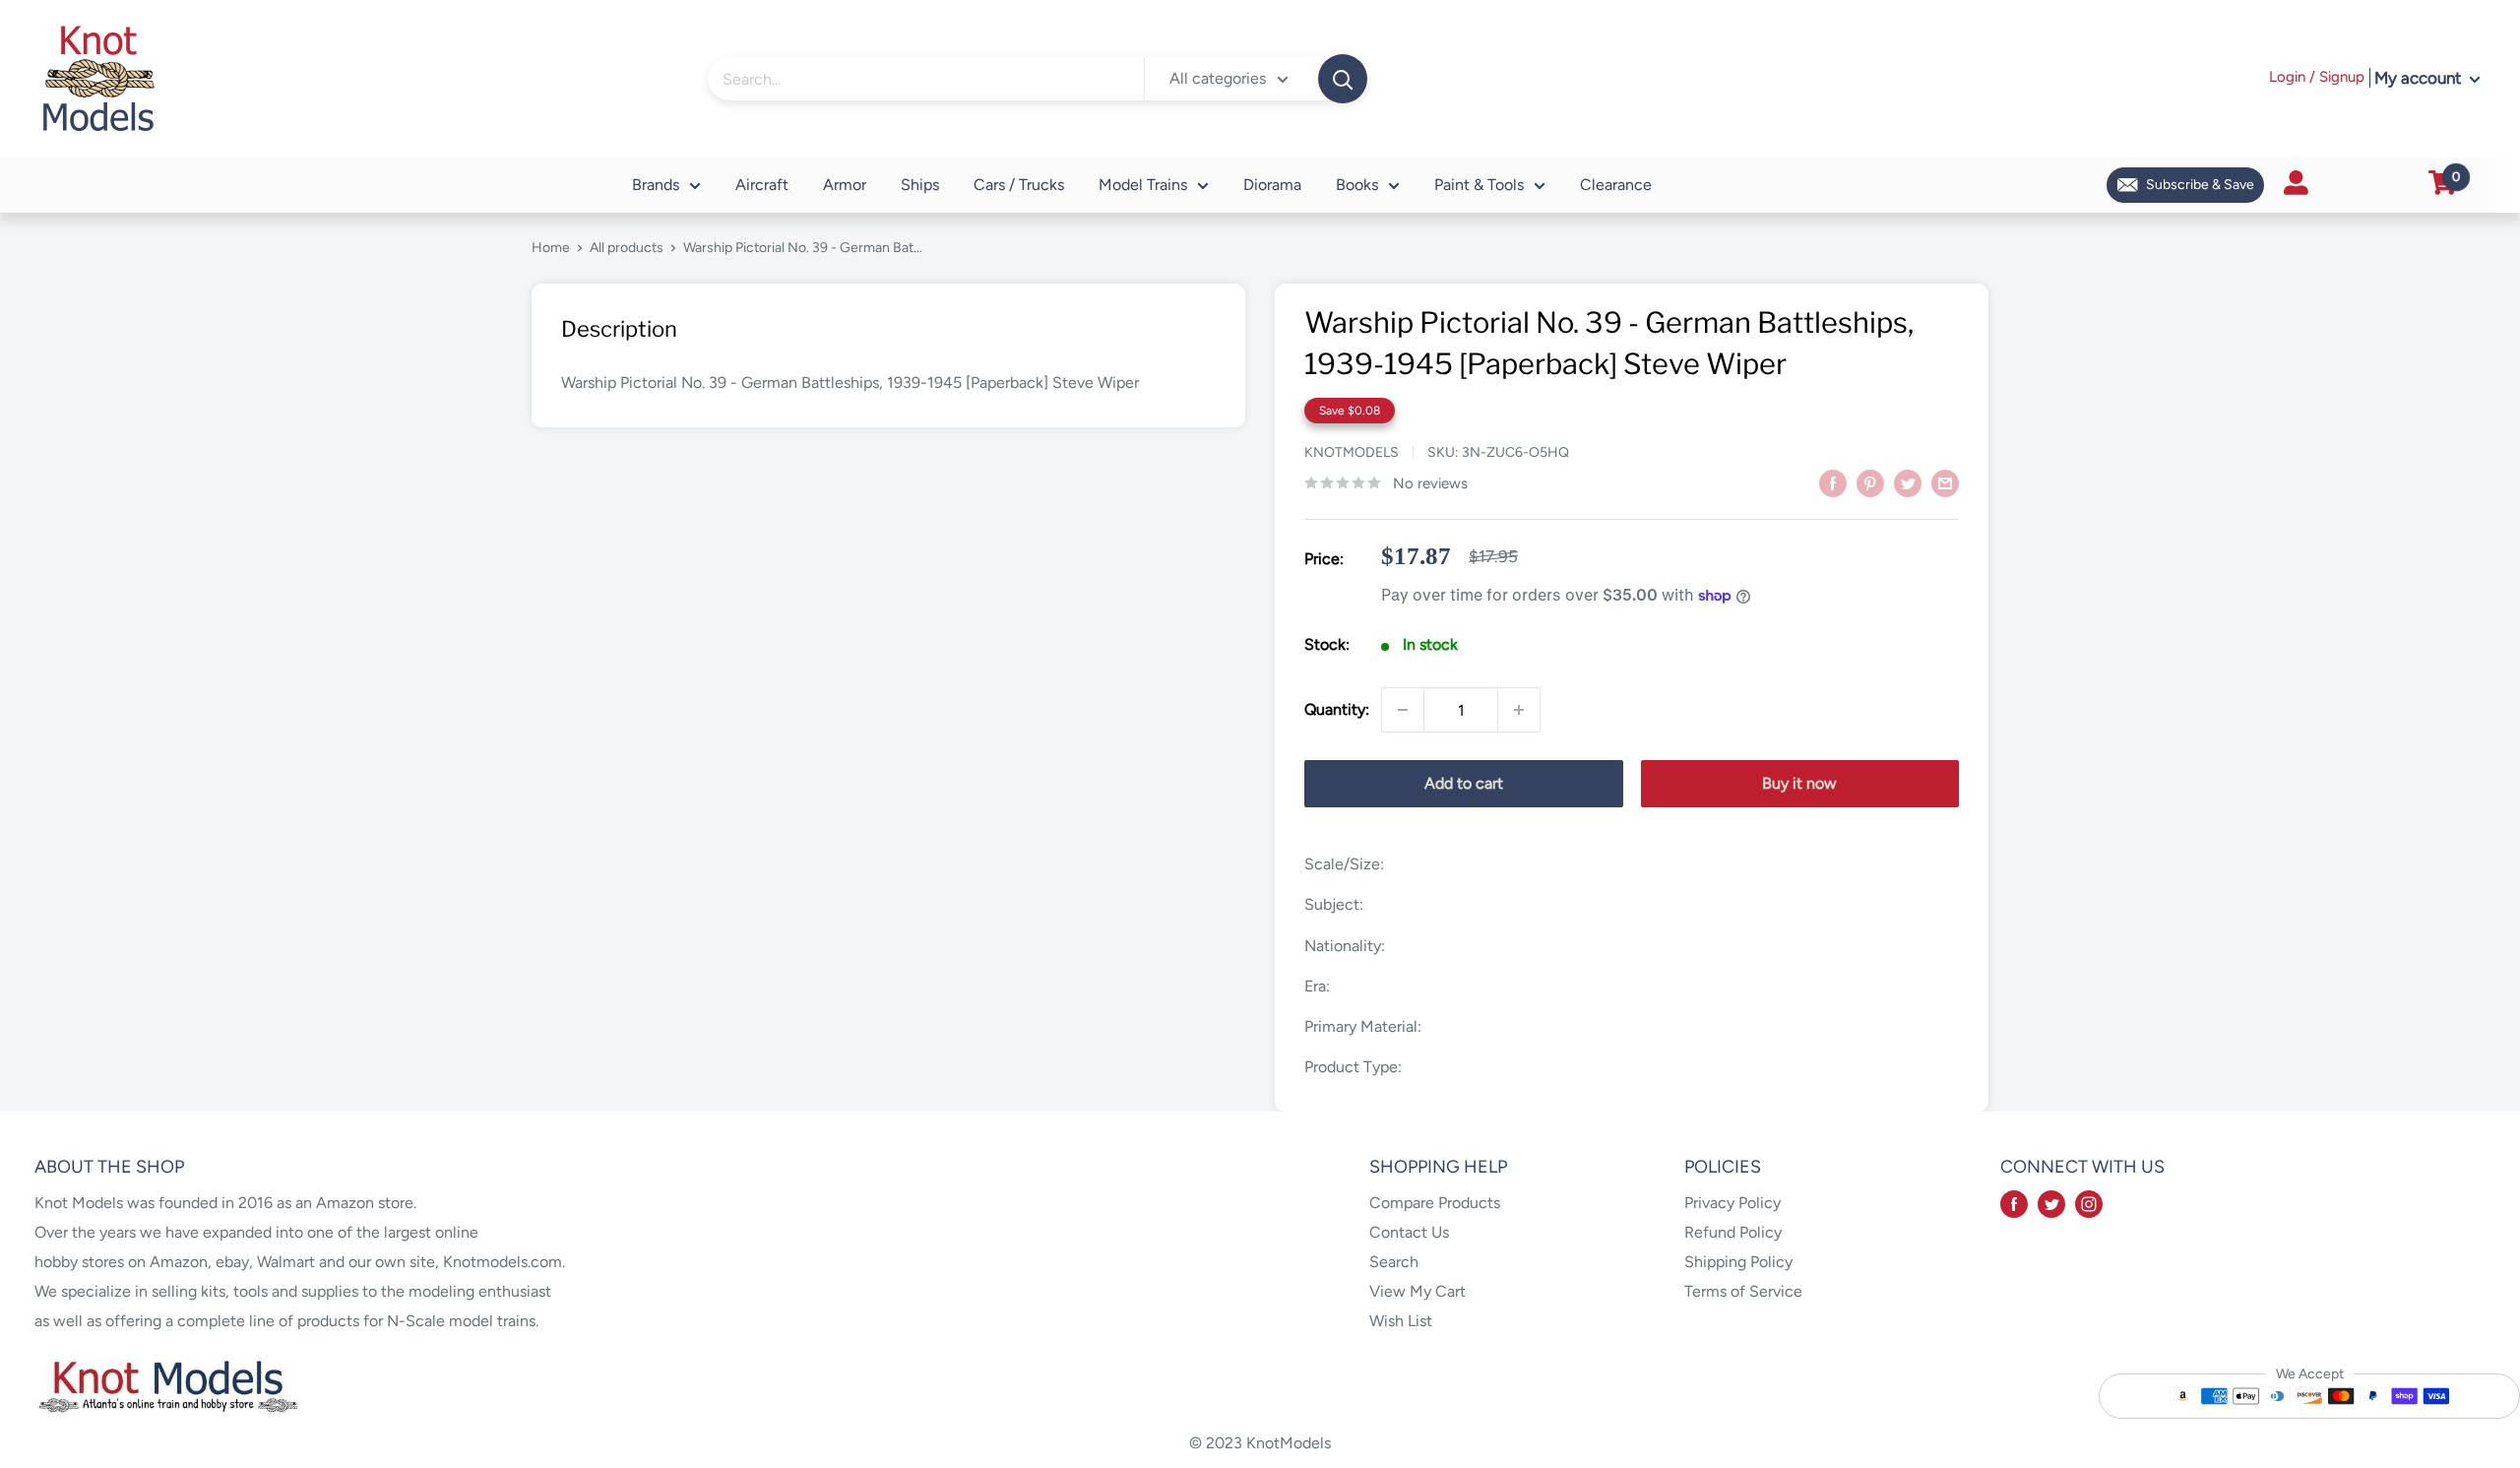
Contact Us (1409, 1232)
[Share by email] (1945, 482)
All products (627, 248)
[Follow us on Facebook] (2014, 1203)
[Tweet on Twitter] (1908, 482)
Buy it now (1799, 783)
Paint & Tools (1479, 185)
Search (1394, 1262)
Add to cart (1464, 783)
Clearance (1616, 185)
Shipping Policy (1738, 1262)
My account (2420, 78)
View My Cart (1417, 1291)
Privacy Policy (1732, 1203)
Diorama (1272, 185)
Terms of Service (1743, 1291)
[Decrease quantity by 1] (1403, 710)
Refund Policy (1733, 1232)
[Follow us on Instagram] (2089, 1203)
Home (551, 248)
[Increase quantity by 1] (1519, 710)
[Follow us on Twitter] (2051, 1203)
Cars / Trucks (1019, 185)
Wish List (1401, 1321)
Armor (845, 185)
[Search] (1343, 79)
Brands (656, 185)
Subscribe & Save (2200, 185)
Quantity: (1337, 709)
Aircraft (762, 185)
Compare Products (1435, 1203)
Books (1357, 185)
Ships (920, 185)
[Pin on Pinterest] (1870, 482)
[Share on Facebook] (1833, 482)
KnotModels (1352, 452)
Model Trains (1143, 185)
